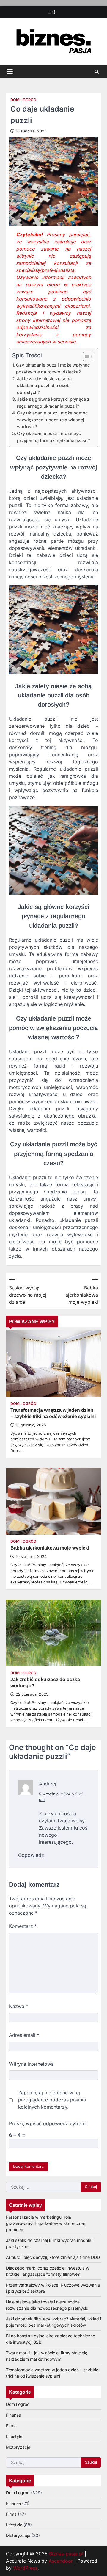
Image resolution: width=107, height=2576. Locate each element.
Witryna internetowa (31, 2064)
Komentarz (23, 1926)
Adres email (24, 2035)
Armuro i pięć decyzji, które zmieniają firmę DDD (53, 2257)
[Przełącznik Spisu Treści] (85, 356)
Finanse (13, 2415)
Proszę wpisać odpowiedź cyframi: (49, 2123)
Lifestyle (14, 2436)
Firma (11, 2426)
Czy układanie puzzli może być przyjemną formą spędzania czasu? (53, 437)
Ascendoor (61, 2561)
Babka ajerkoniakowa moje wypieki (50, 1548)
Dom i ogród (23, 100)
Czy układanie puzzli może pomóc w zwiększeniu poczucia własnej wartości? (52, 420)
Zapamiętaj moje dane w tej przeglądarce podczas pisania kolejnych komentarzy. (52, 2100)
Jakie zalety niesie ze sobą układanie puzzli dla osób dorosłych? (44, 385)
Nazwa (19, 2006)
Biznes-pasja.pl (66, 2554)
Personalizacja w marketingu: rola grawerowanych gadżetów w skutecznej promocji (45, 2223)
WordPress (25, 2568)
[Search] (97, 72)
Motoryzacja (18, 2447)
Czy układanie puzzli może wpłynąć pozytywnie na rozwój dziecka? (53, 368)
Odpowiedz (31, 1855)
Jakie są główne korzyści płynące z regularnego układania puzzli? (53, 403)
